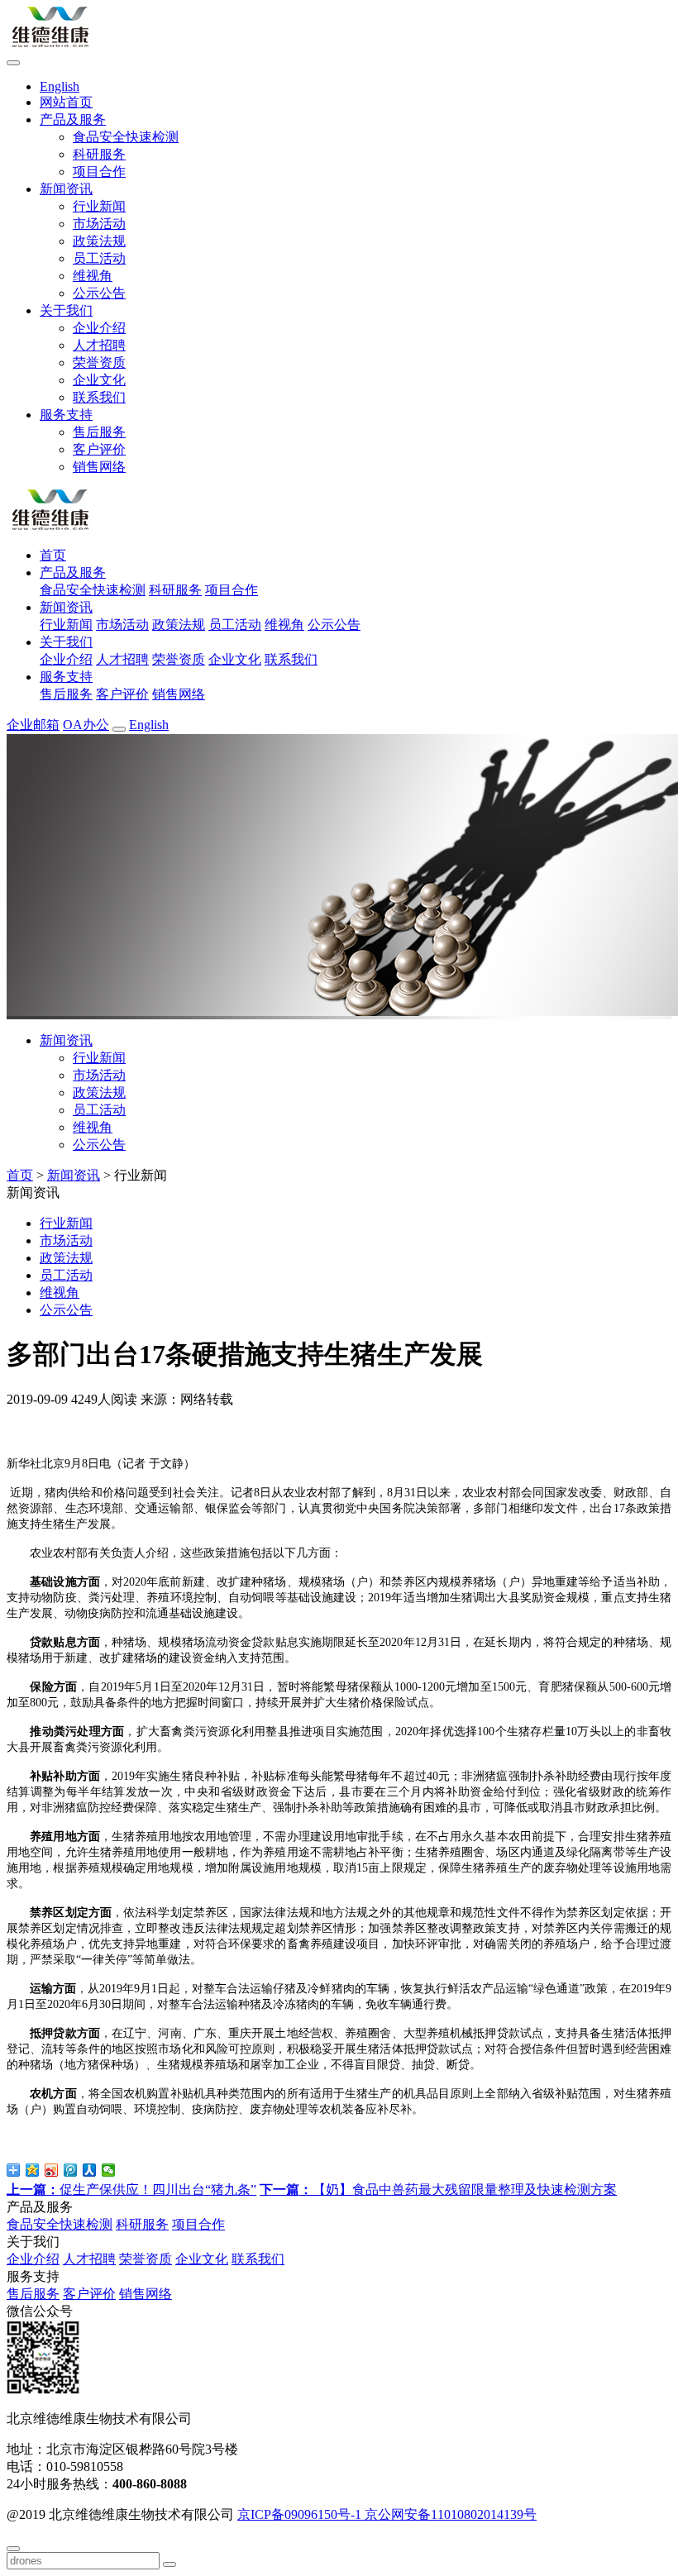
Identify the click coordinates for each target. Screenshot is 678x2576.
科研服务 (99, 154)
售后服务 (99, 432)
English (149, 725)
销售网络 (99, 467)
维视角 (93, 276)
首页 (20, 1175)
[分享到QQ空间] (33, 2170)
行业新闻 (99, 206)
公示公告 (99, 293)
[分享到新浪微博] (52, 2170)
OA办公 (86, 725)
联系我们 (99, 397)
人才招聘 (99, 345)
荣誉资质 (99, 363)
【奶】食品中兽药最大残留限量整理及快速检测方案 (438, 2190)
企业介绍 (99, 328)
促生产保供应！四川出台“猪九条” (131, 2190)
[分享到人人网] (90, 2170)
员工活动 (99, 258)
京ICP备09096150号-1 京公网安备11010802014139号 (387, 2514)
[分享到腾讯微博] (71, 2170)
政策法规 (99, 241)
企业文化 (99, 380)
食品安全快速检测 (126, 137)
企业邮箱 (33, 725)
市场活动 (99, 224)
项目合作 (99, 172)
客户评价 (99, 449)
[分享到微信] (109, 2170)
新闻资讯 (74, 1175)
